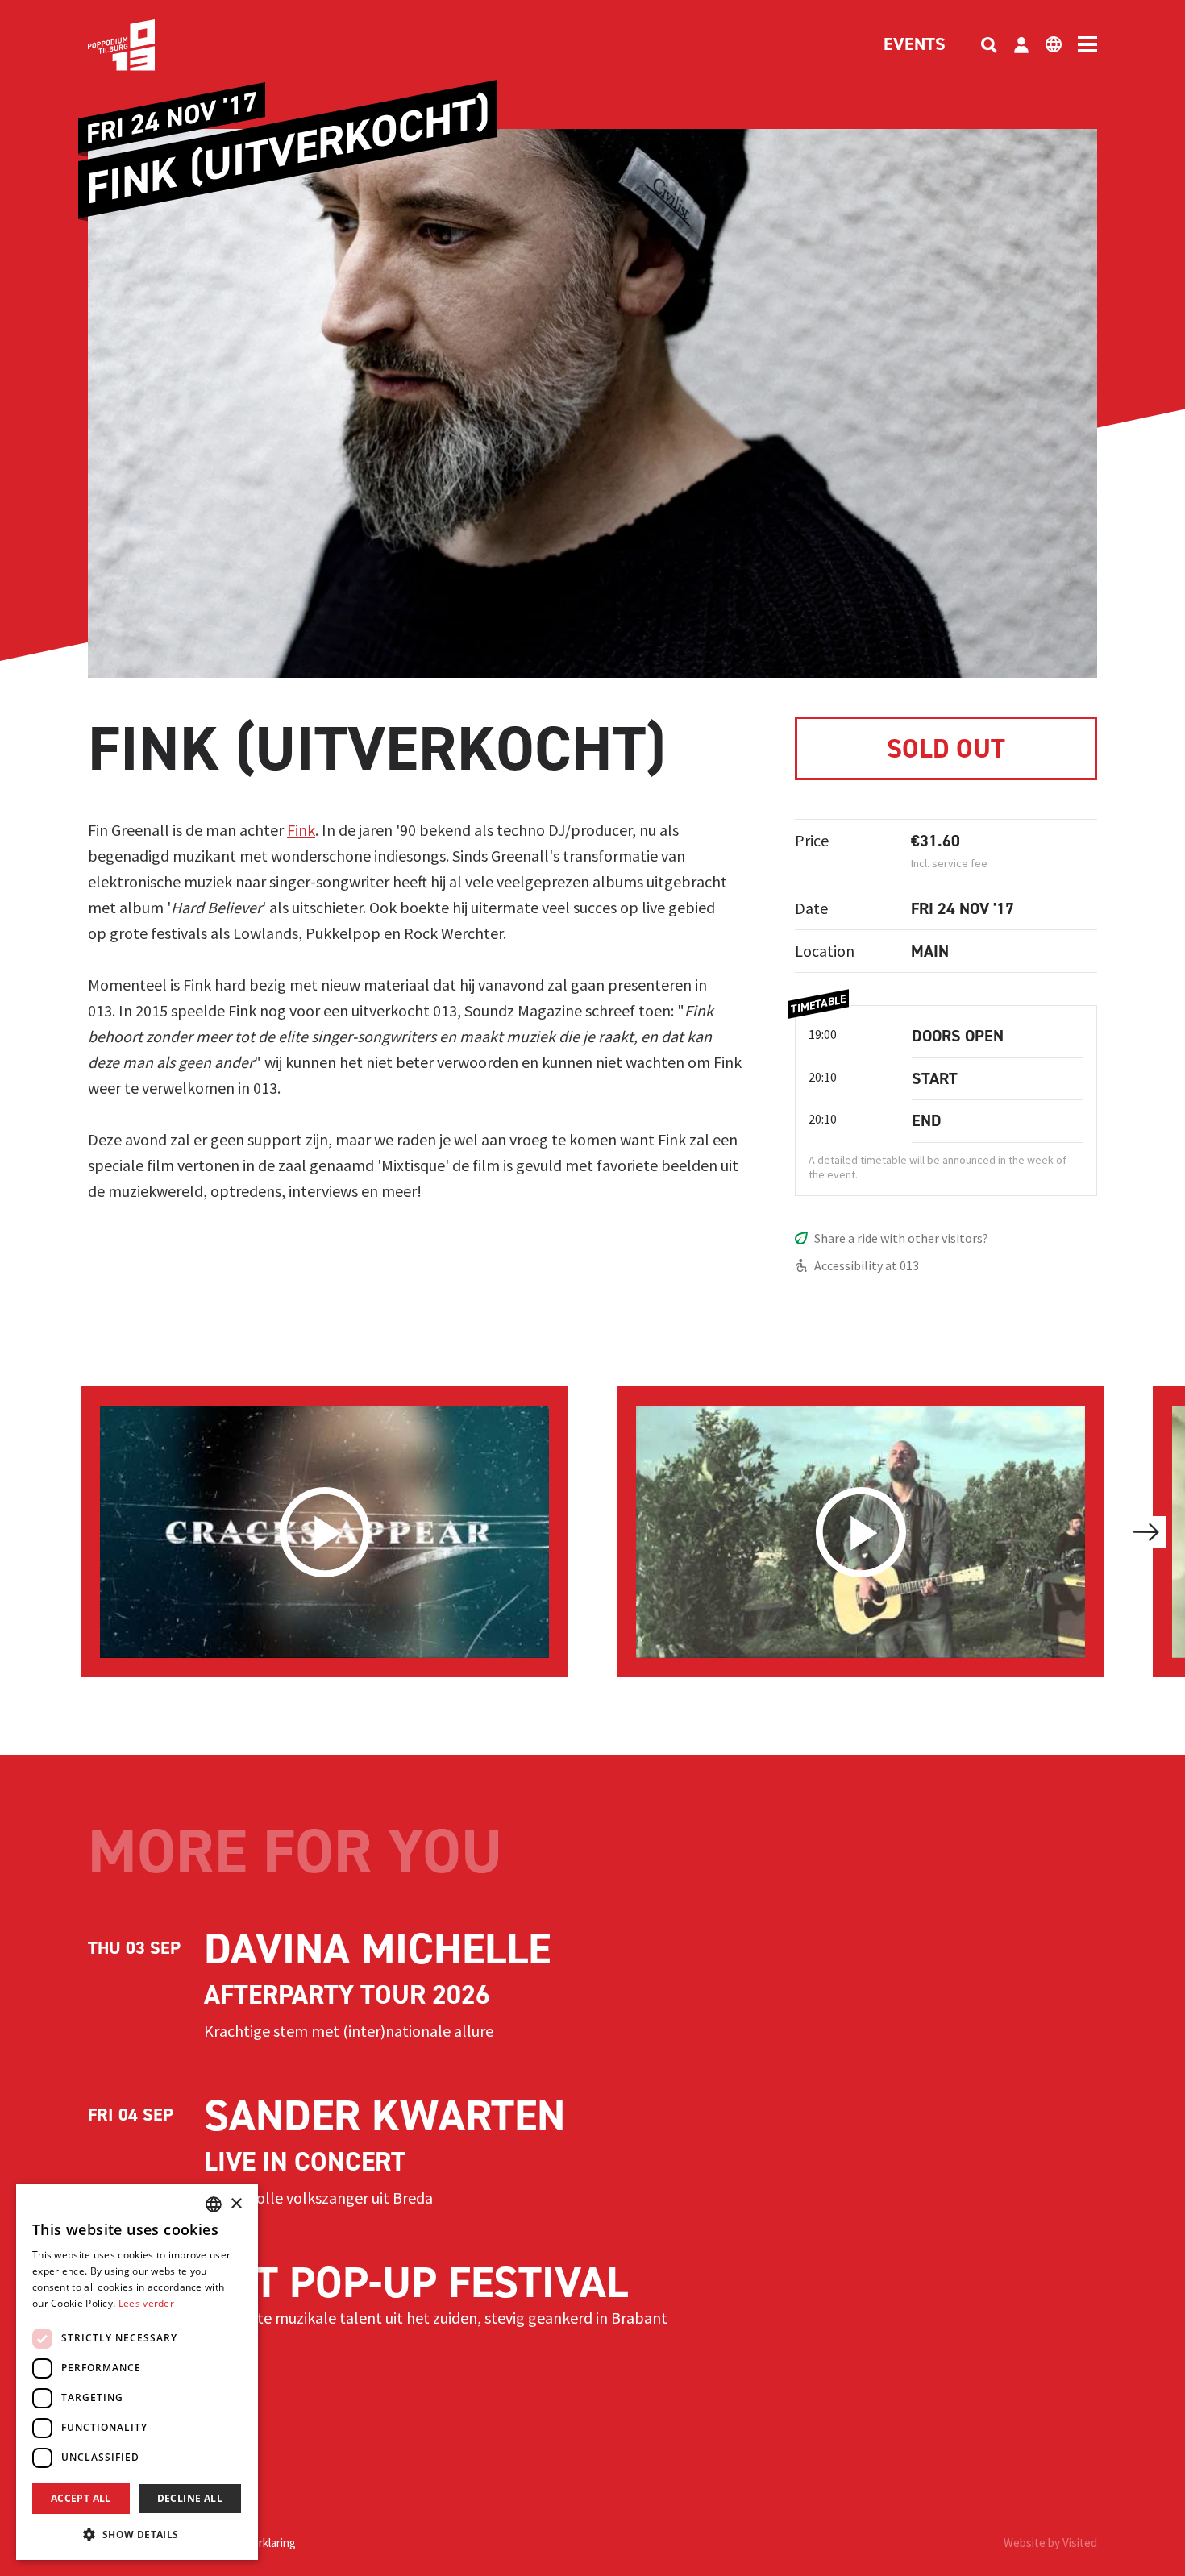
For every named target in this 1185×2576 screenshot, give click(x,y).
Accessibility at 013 (867, 1265)
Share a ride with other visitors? (901, 1238)
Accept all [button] (81, 2498)
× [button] (236, 2204)
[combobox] (214, 2204)
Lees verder (146, 2303)
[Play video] (324, 1532)
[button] (137, 2534)
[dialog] (137, 2372)
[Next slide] (1146, 1532)
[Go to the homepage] (146, 45)
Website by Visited (1050, 2543)
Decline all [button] (190, 2498)
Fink (301, 830)
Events (915, 45)
